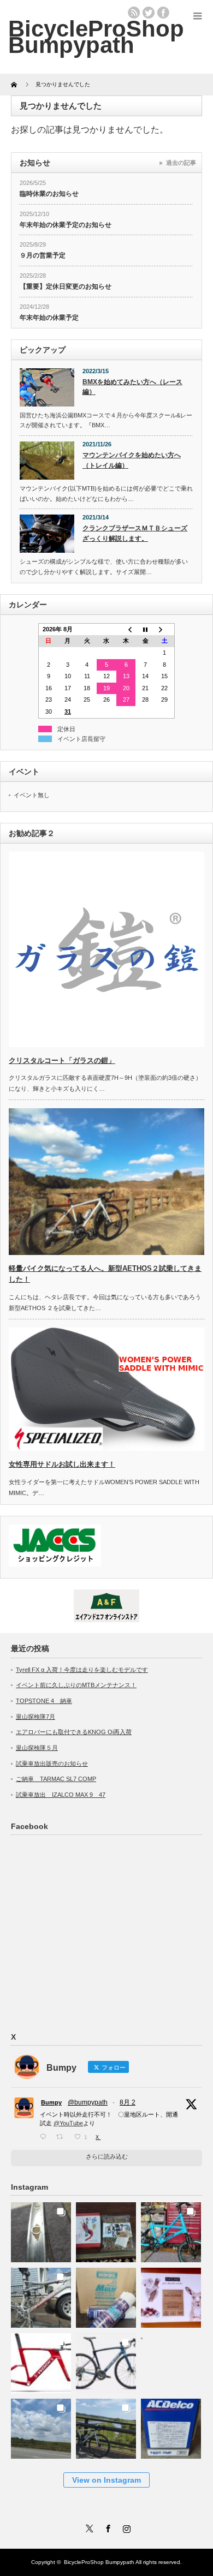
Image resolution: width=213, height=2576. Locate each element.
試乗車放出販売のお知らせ (52, 1764)
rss (134, 13)
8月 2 (128, 2102)
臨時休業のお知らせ (49, 194)
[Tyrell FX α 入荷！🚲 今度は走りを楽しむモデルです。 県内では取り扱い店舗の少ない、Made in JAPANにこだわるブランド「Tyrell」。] (171, 2229)
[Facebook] (106, 2527)
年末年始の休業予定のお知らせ (66, 225)
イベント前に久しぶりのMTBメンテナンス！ (76, 1685)
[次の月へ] (165, 629)
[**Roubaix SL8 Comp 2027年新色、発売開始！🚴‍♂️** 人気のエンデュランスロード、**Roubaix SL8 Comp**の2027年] (106, 2360)
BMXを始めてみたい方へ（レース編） (132, 387)
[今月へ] (145, 629)
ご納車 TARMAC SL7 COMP (56, 1779)
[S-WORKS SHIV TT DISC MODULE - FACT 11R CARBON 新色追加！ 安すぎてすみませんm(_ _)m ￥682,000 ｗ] (41, 2360)
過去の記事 (181, 163)
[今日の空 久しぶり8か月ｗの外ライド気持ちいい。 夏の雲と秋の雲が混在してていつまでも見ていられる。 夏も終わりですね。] (41, 2426)
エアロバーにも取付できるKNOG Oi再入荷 (74, 1732)
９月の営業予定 (43, 255)
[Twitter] (88, 2527)
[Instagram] (125, 2527)
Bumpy (51, 2102)
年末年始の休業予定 (49, 318)
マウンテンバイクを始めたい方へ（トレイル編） (132, 460)
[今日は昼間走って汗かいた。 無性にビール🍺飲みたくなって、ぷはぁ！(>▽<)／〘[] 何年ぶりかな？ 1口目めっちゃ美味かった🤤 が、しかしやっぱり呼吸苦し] (171, 2360)
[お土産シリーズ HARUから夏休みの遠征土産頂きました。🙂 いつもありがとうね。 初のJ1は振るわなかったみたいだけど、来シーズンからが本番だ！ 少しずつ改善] (106, 2229)
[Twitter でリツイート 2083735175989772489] (63, 2137)
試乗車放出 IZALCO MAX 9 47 (61, 1795)
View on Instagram (106, 2480)
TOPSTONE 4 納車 (44, 1701)
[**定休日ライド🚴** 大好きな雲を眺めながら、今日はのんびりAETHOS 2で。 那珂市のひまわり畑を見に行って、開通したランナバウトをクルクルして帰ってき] (106, 2426)
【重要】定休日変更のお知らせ (66, 286)
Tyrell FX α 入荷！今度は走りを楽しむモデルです (82, 1670)
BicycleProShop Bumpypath (96, 37)
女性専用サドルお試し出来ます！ (62, 1464)
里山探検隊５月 (37, 1748)
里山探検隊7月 (35, 1717)
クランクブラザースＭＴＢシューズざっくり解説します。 (135, 533)
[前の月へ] (126, 629)
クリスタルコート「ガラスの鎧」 (62, 1060)
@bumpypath (88, 2102)
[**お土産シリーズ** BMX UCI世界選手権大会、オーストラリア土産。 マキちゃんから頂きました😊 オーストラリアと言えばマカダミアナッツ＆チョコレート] (171, 2295)
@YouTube (68, 2123)
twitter (149, 13)
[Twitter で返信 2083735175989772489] (45, 2137)
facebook (163, 13)
